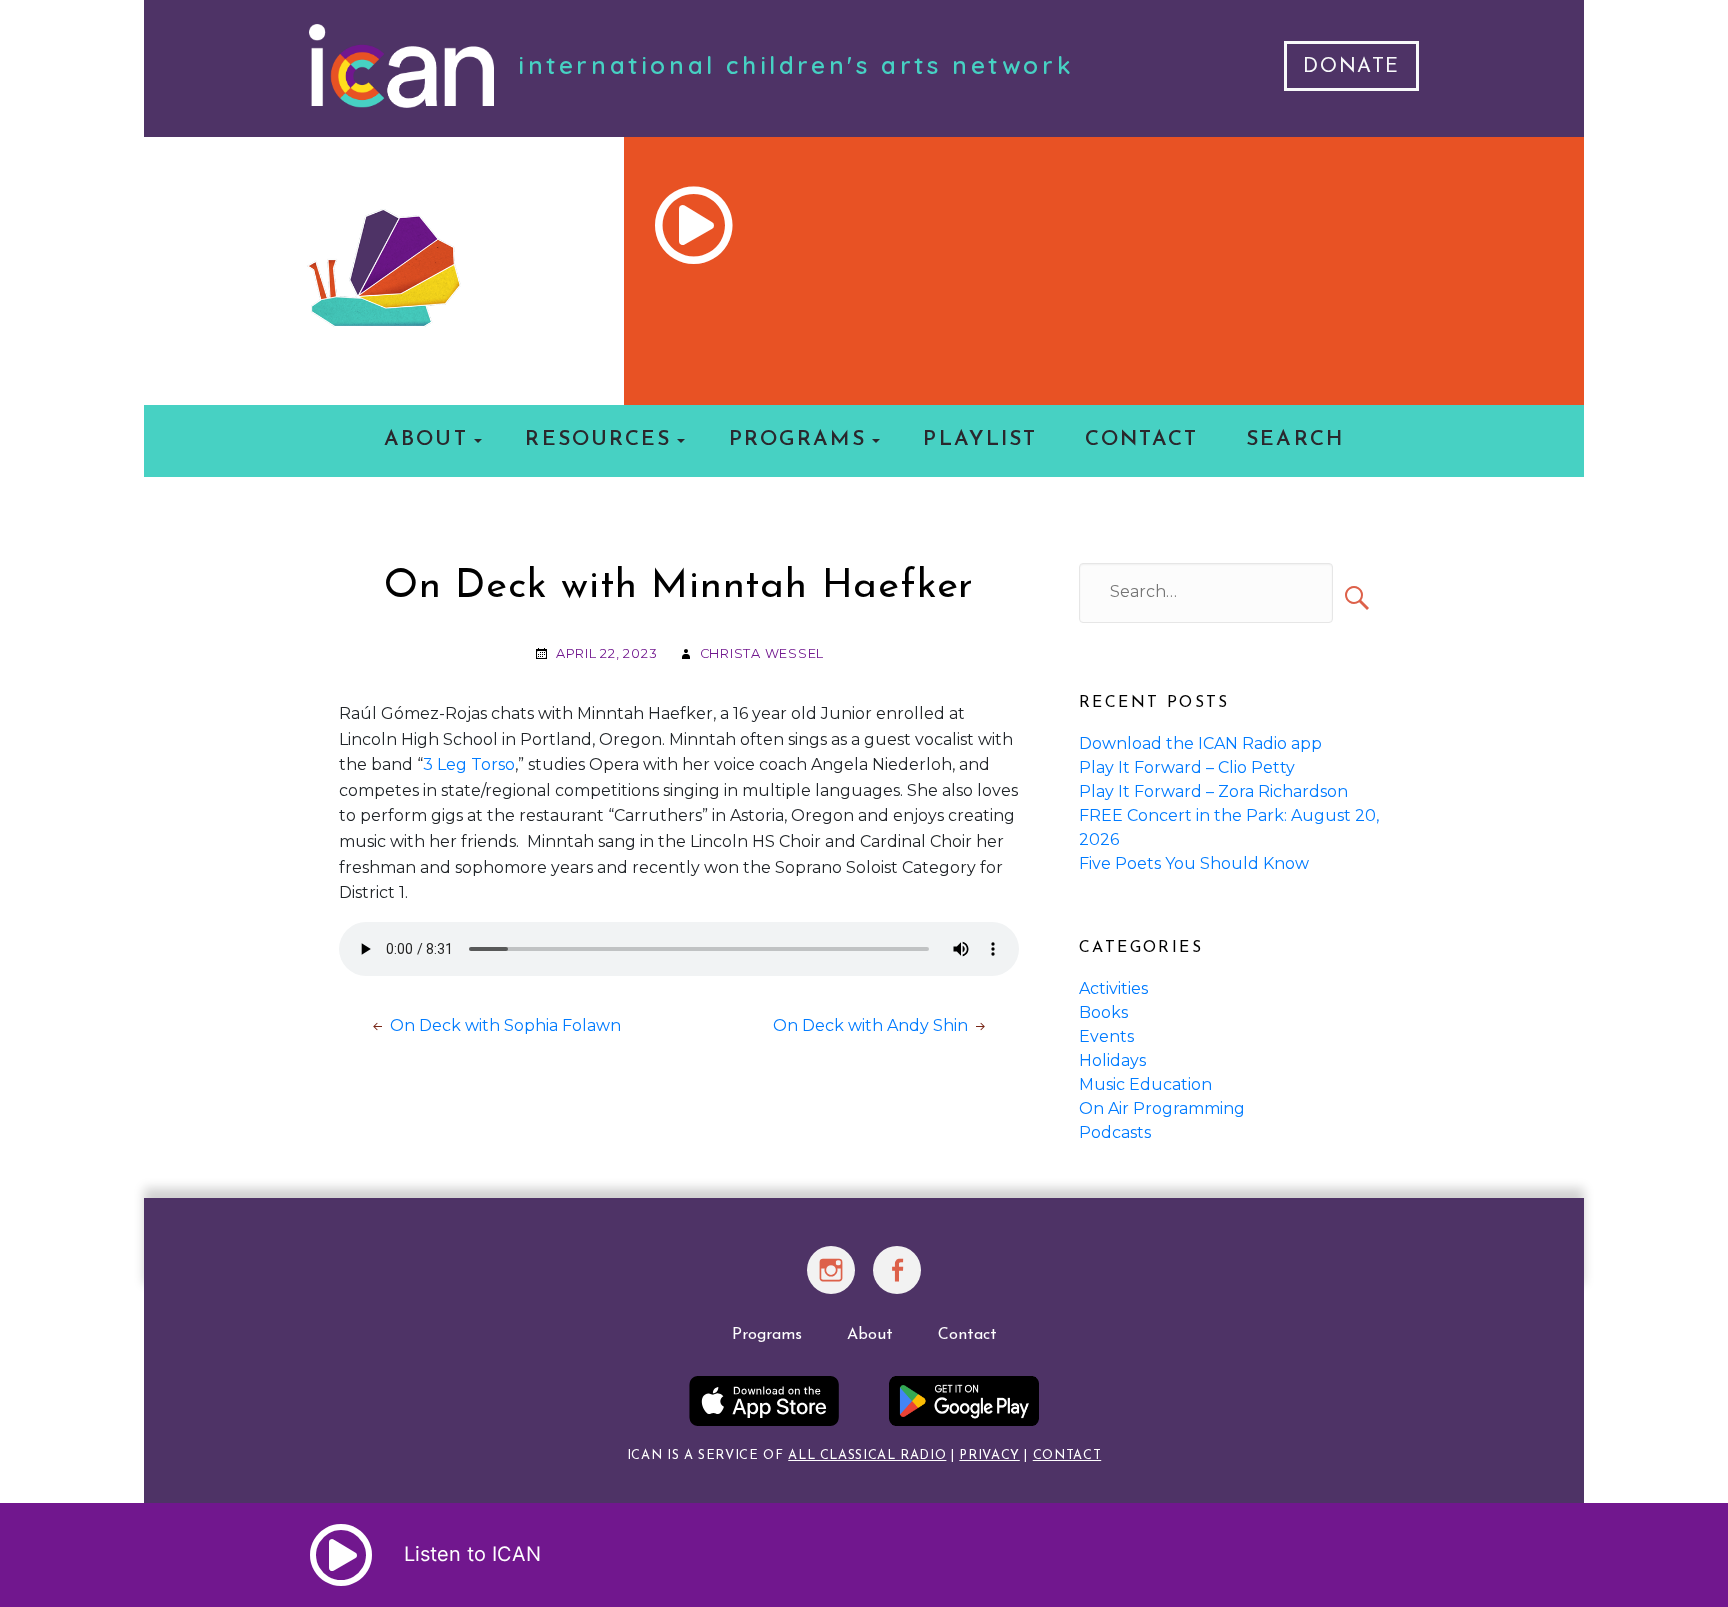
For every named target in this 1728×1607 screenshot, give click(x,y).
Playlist (980, 439)
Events (1106, 1036)
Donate (1351, 67)
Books (1103, 1012)
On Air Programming (1162, 1108)
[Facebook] (897, 1282)
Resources (598, 439)
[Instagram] (831, 1282)
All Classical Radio (867, 1455)
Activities (1113, 988)
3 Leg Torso (469, 764)
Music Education (1145, 1084)
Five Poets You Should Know (1194, 863)
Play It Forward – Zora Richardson (1213, 791)
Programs (797, 439)
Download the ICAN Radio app (1200, 743)
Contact (1142, 439)
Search (1294, 439)
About (425, 439)
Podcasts (1115, 1132)
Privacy (989, 1455)
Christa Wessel (762, 653)
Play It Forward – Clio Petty (1187, 767)
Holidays (1112, 1060)
